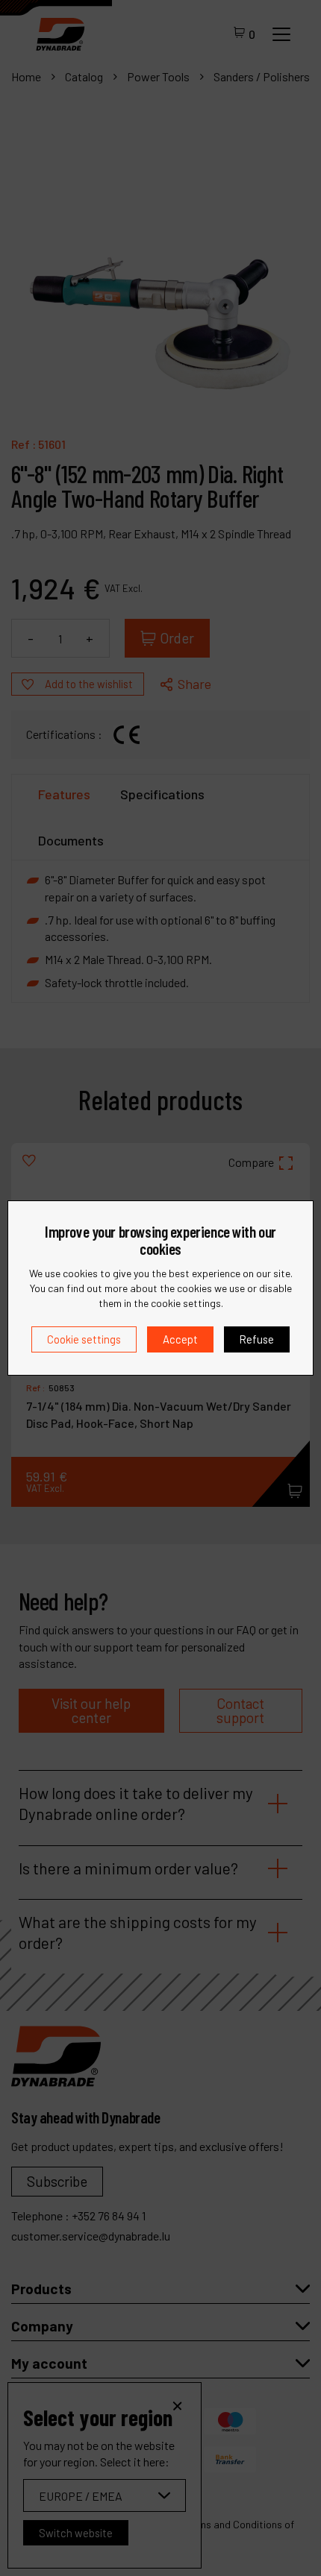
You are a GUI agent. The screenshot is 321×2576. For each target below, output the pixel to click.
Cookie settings (84, 1339)
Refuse (257, 1339)
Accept (180, 1339)
